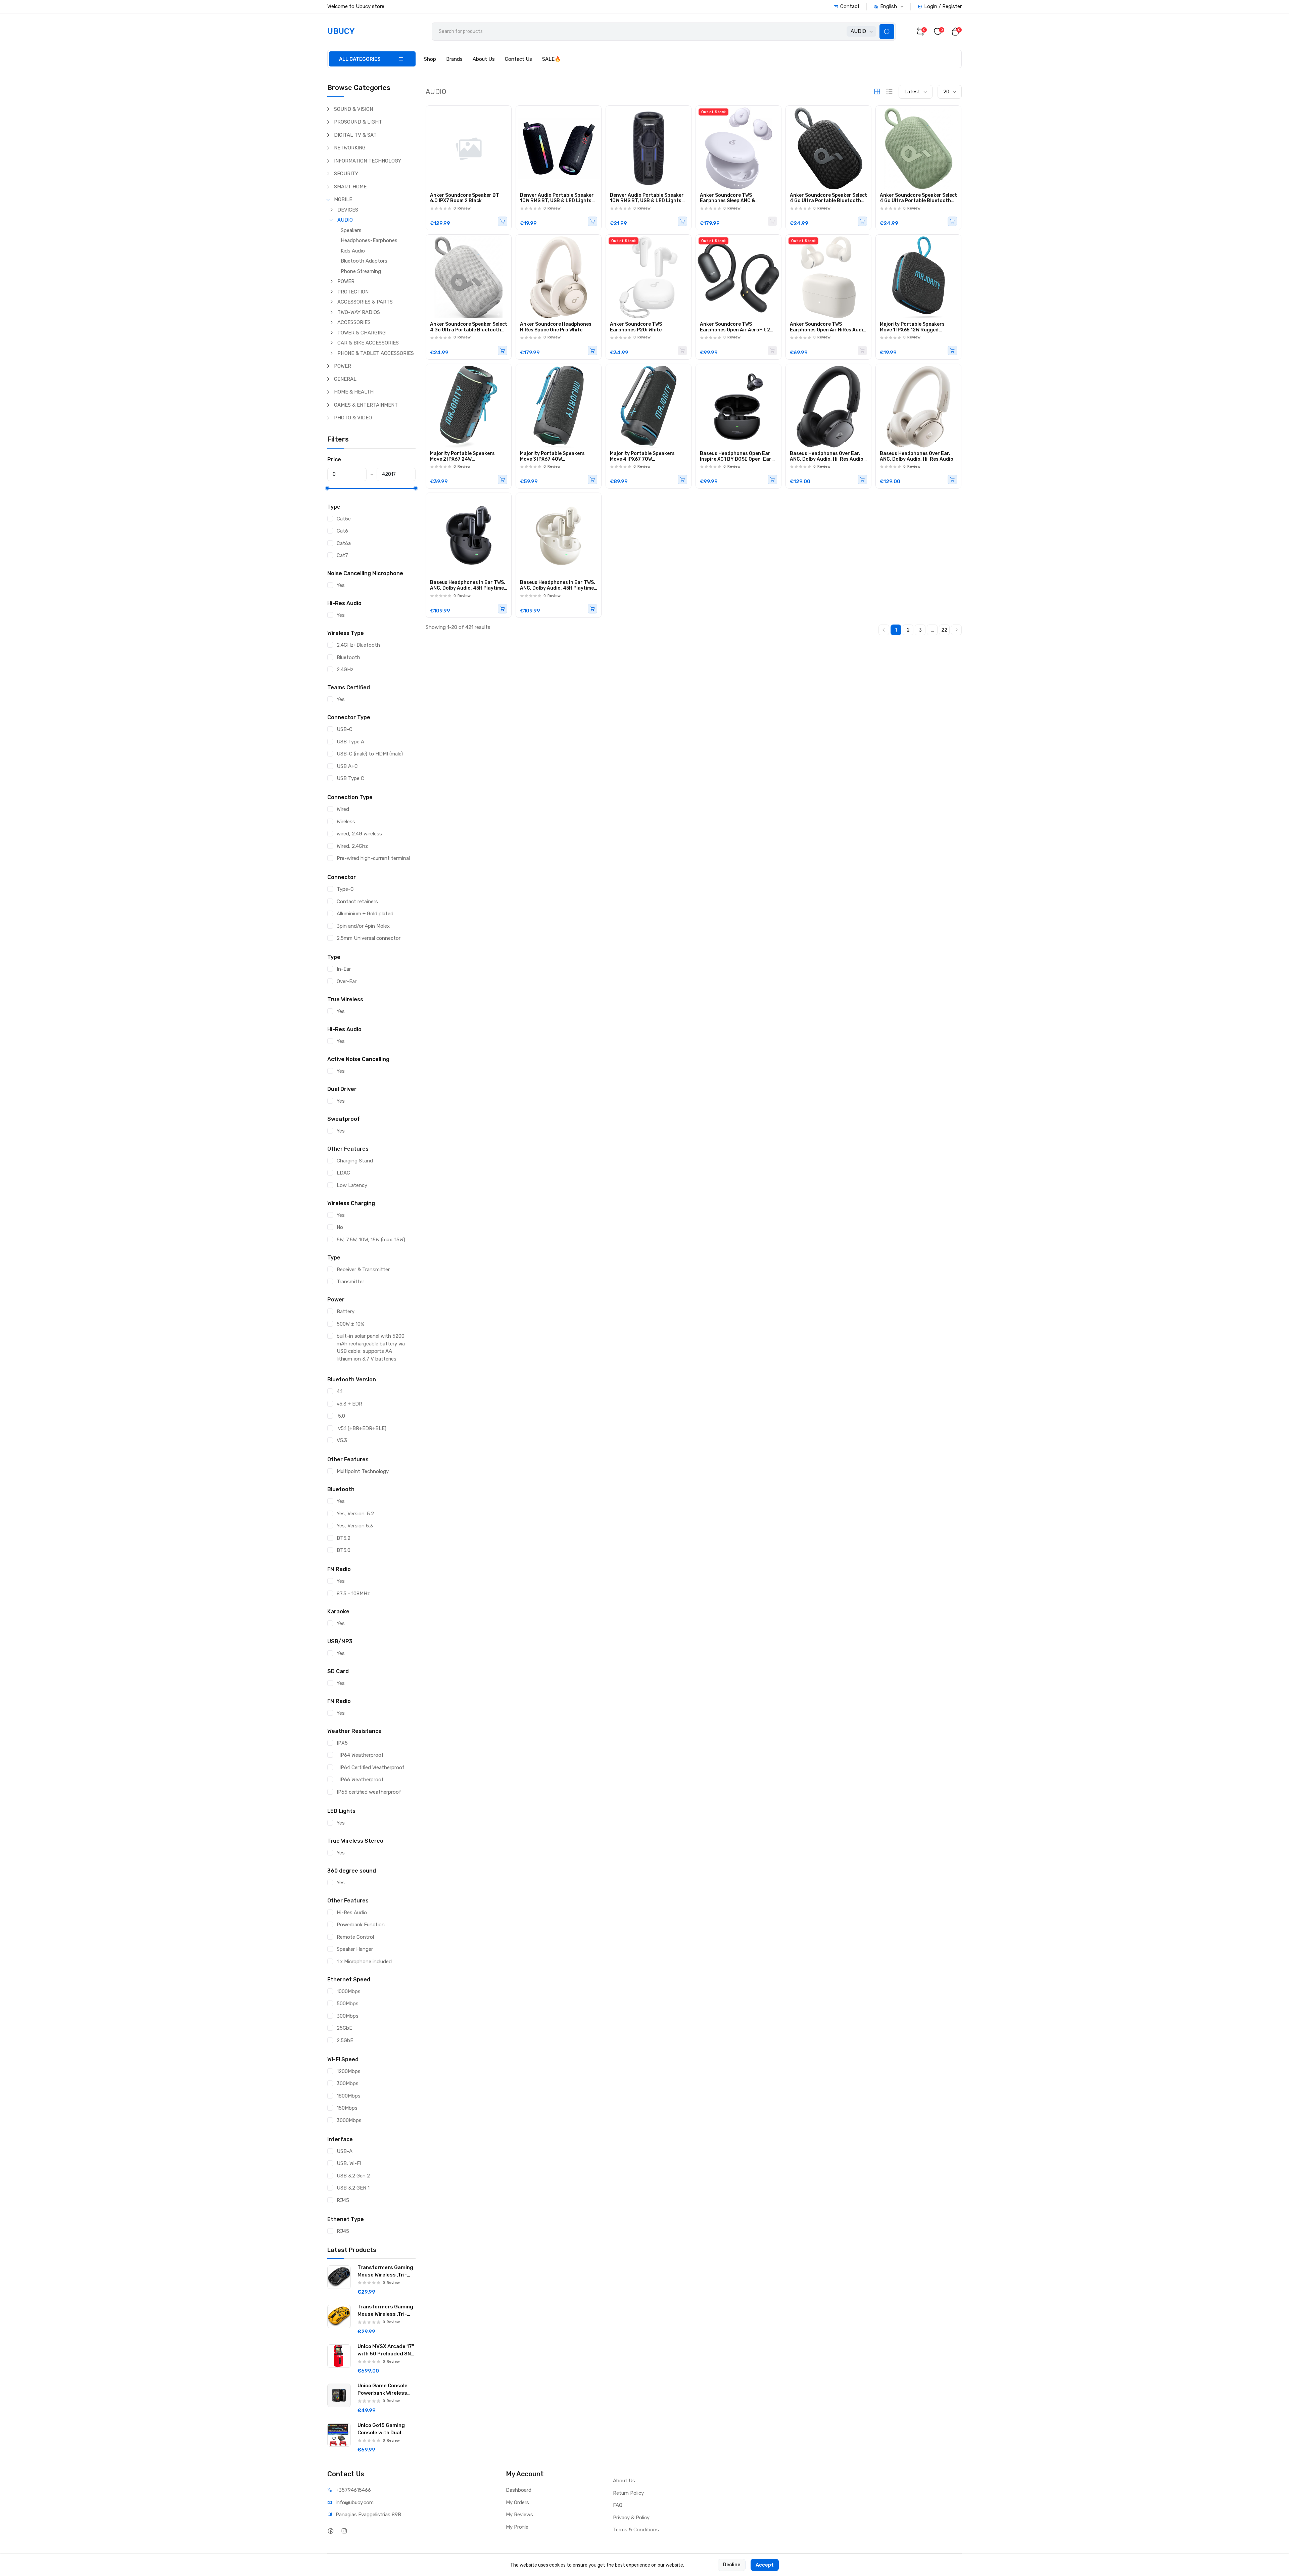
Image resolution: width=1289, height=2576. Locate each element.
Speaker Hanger (355, 1949)
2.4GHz (345, 670)
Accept (765, 2565)
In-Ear (344, 969)
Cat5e (344, 519)
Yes (341, 585)
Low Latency (352, 1185)
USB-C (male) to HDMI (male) (370, 754)
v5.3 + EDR (349, 1404)
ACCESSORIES (354, 322)
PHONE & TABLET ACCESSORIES (376, 353)
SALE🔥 (552, 59)
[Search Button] (887, 32)
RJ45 (343, 2200)
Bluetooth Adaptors (364, 261)
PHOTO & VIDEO (353, 418)
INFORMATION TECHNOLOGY (368, 161)
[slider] (327, 488)
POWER (346, 281)
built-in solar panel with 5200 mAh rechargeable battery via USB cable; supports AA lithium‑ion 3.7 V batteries (371, 1347)
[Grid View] (877, 92)
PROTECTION (353, 292)
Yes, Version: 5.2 (355, 1514)
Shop (430, 59)
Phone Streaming (361, 271)
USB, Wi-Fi (349, 2163)
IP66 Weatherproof (360, 1780)
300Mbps (348, 2016)
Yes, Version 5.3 (355, 1526)
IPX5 (342, 1743)
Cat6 (342, 531)
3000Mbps (349, 2120)
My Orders (517, 2502)
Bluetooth (348, 657)
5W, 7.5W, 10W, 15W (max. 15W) (371, 1240)
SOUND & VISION (353, 109)
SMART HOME (350, 187)
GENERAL (345, 379)
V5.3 (342, 1440)
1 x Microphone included (364, 1962)
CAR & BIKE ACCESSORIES (368, 343)
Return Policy (628, 2493)
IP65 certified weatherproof (369, 1792)
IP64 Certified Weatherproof (371, 1767)
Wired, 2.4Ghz (352, 846)
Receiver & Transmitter (363, 1270)
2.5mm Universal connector (369, 938)
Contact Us (518, 59)
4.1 (340, 1391)
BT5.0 (344, 1550)
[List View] (890, 92)
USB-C (345, 729)
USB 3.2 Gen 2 (353, 2176)
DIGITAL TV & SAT (355, 135)
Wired (343, 809)
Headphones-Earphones (369, 240)
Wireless (346, 822)
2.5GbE (345, 2040)
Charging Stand (355, 1161)
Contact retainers (357, 902)
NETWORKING (350, 148)
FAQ (618, 2505)
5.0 (341, 1416)
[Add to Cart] (503, 221)
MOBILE (343, 199)
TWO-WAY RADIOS (359, 312)
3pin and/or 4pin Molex (363, 926)
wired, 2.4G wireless (359, 834)
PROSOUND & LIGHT (358, 122)
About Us (484, 59)
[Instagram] (344, 2531)
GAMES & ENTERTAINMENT (366, 405)
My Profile (517, 2527)
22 (944, 630)
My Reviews (519, 2515)
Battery (346, 1312)
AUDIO (345, 220)
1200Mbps (349, 2071)
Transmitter (350, 1282)
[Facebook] (330, 2531)
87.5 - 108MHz (353, 1594)
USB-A (345, 2151)
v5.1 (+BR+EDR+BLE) (362, 1428)
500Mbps (348, 2004)
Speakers (351, 230)
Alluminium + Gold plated (365, 914)
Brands (454, 59)
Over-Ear (347, 981)
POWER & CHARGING (362, 333)
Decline (732, 2565)
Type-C (345, 889)
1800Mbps (349, 2096)
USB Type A (350, 742)
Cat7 (342, 555)
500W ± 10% (350, 1324)
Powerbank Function (361, 1925)
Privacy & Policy (631, 2518)
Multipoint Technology (363, 1471)
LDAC (343, 1173)
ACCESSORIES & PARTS (365, 302)
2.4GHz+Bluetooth (358, 645)
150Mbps (347, 2108)
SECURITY (346, 174)
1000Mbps (349, 1991)
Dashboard (519, 2490)
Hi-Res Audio (352, 1913)
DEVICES (348, 210)
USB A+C (347, 766)
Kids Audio (353, 251)
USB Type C (350, 778)
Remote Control (355, 1937)
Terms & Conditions (636, 2530)
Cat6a (344, 543)
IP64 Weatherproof (360, 1755)
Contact (850, 6)
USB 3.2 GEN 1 (353, 2188)
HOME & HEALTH (354, 392)
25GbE (344, 2028)
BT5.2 (344, 1538)
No (340, 1227)
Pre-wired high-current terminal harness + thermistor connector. (374, 862)
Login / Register (943, 6)
